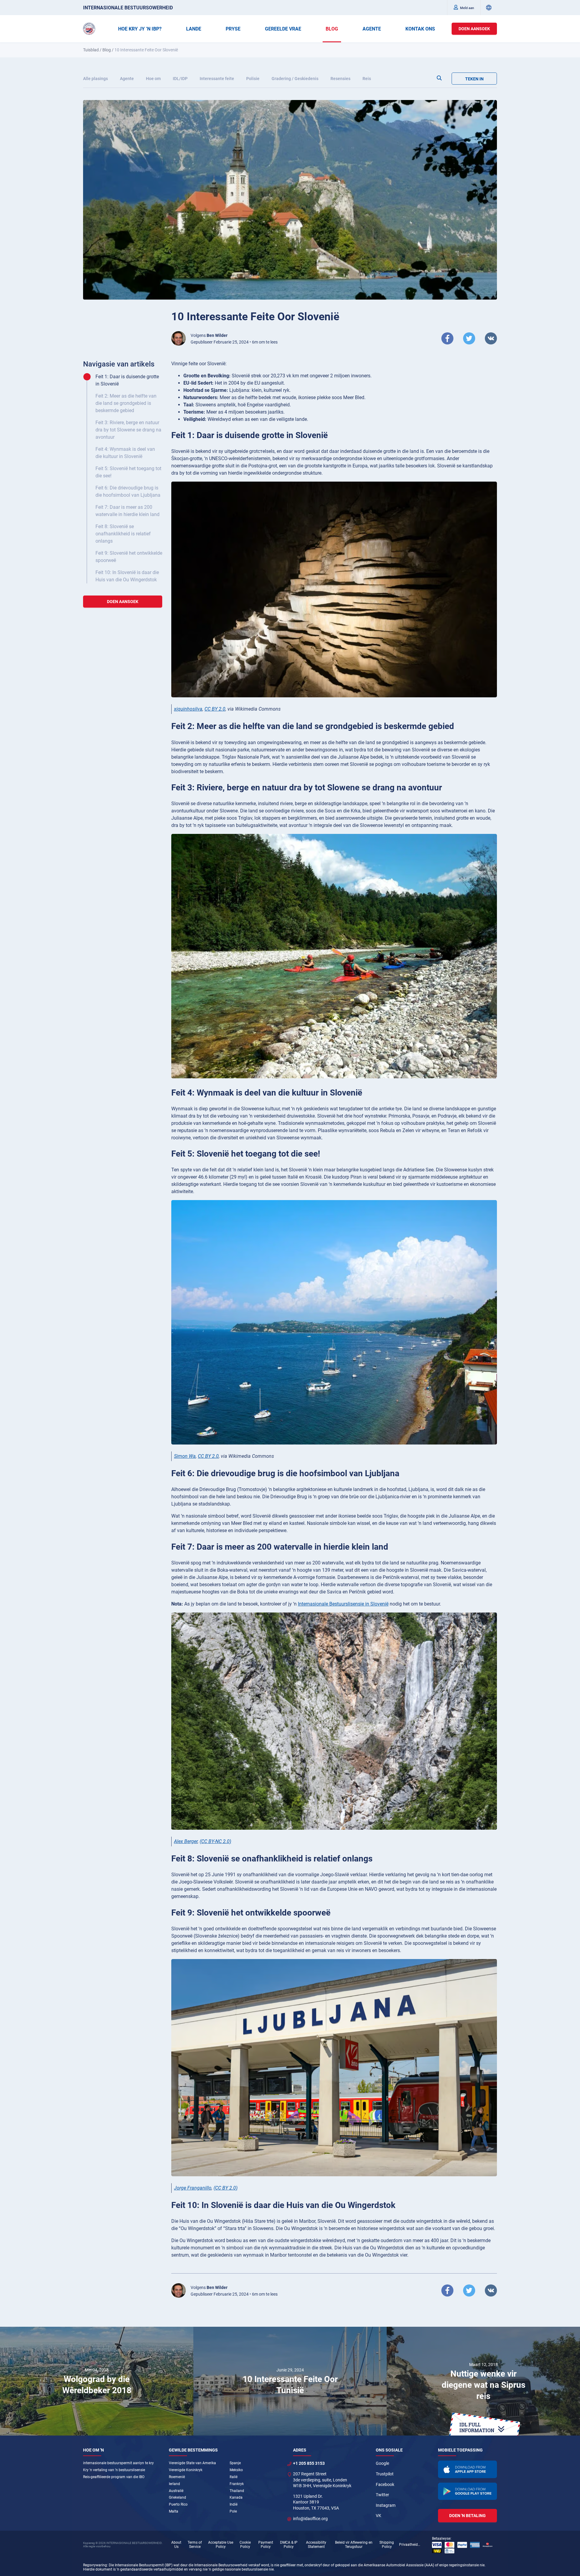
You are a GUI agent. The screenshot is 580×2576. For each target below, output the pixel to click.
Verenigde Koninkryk (186, 2470)
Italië (234, 2477)
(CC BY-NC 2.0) (215, 1841)
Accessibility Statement (316, 2545)
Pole (233, 2511)
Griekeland (177, 2497)
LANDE (194, 29)
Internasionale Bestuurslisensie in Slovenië (343, 1604)
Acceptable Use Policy (221, 2545)
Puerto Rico (178, 2504)
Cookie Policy (245, 2545)
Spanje (235, 2463)
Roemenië (177, 2477)
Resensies (340, 79)
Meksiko (236, 2470)
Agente (127, 79)
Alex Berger (186, 1841)
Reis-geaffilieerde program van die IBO (114, 2477)
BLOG (332, 29)
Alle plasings (95, 79)
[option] (97, 2381)
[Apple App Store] (468, 2469)
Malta (174, 2511)
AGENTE (372, 29)
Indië (234, 2504)
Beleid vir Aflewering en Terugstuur (354, 2545)
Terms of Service (195, 2545)
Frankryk (237, 2484)
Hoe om (153, 79)
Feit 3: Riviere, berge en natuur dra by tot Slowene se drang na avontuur (128, 430)
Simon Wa (185, 1456)
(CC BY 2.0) (226, 2188)
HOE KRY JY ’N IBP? (140, 29)
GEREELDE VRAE (283, 29)
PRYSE (233, 29)
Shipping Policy (387, 2545)
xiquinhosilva (188, 709)
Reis (367, 79)
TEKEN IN (474, 79)
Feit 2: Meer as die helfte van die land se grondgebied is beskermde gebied (126, 403)
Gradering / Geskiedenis (295, 79)
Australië (176, 2491)
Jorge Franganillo (193, 2188)
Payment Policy (266, 2545)
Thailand (237, 2491)
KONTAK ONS (420, 29)
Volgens (209, 335)
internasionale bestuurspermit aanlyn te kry (118, 2463)
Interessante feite (217, 79)
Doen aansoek (474, 29)
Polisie (253, 79)
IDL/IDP (180, 79)
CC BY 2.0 (215, 709)
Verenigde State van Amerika (192, 2463)
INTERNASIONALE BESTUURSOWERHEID (128, 8)
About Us (176, 2545)
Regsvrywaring (95, 2565)
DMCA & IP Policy (289, 2545)
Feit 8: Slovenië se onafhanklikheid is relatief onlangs (123, 534)
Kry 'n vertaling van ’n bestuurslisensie (114, 2470)
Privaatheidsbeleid (410, 2545)
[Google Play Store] (468, 2491)
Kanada (236, 2497)
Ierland (174, 2484)
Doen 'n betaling (467, 2516)
